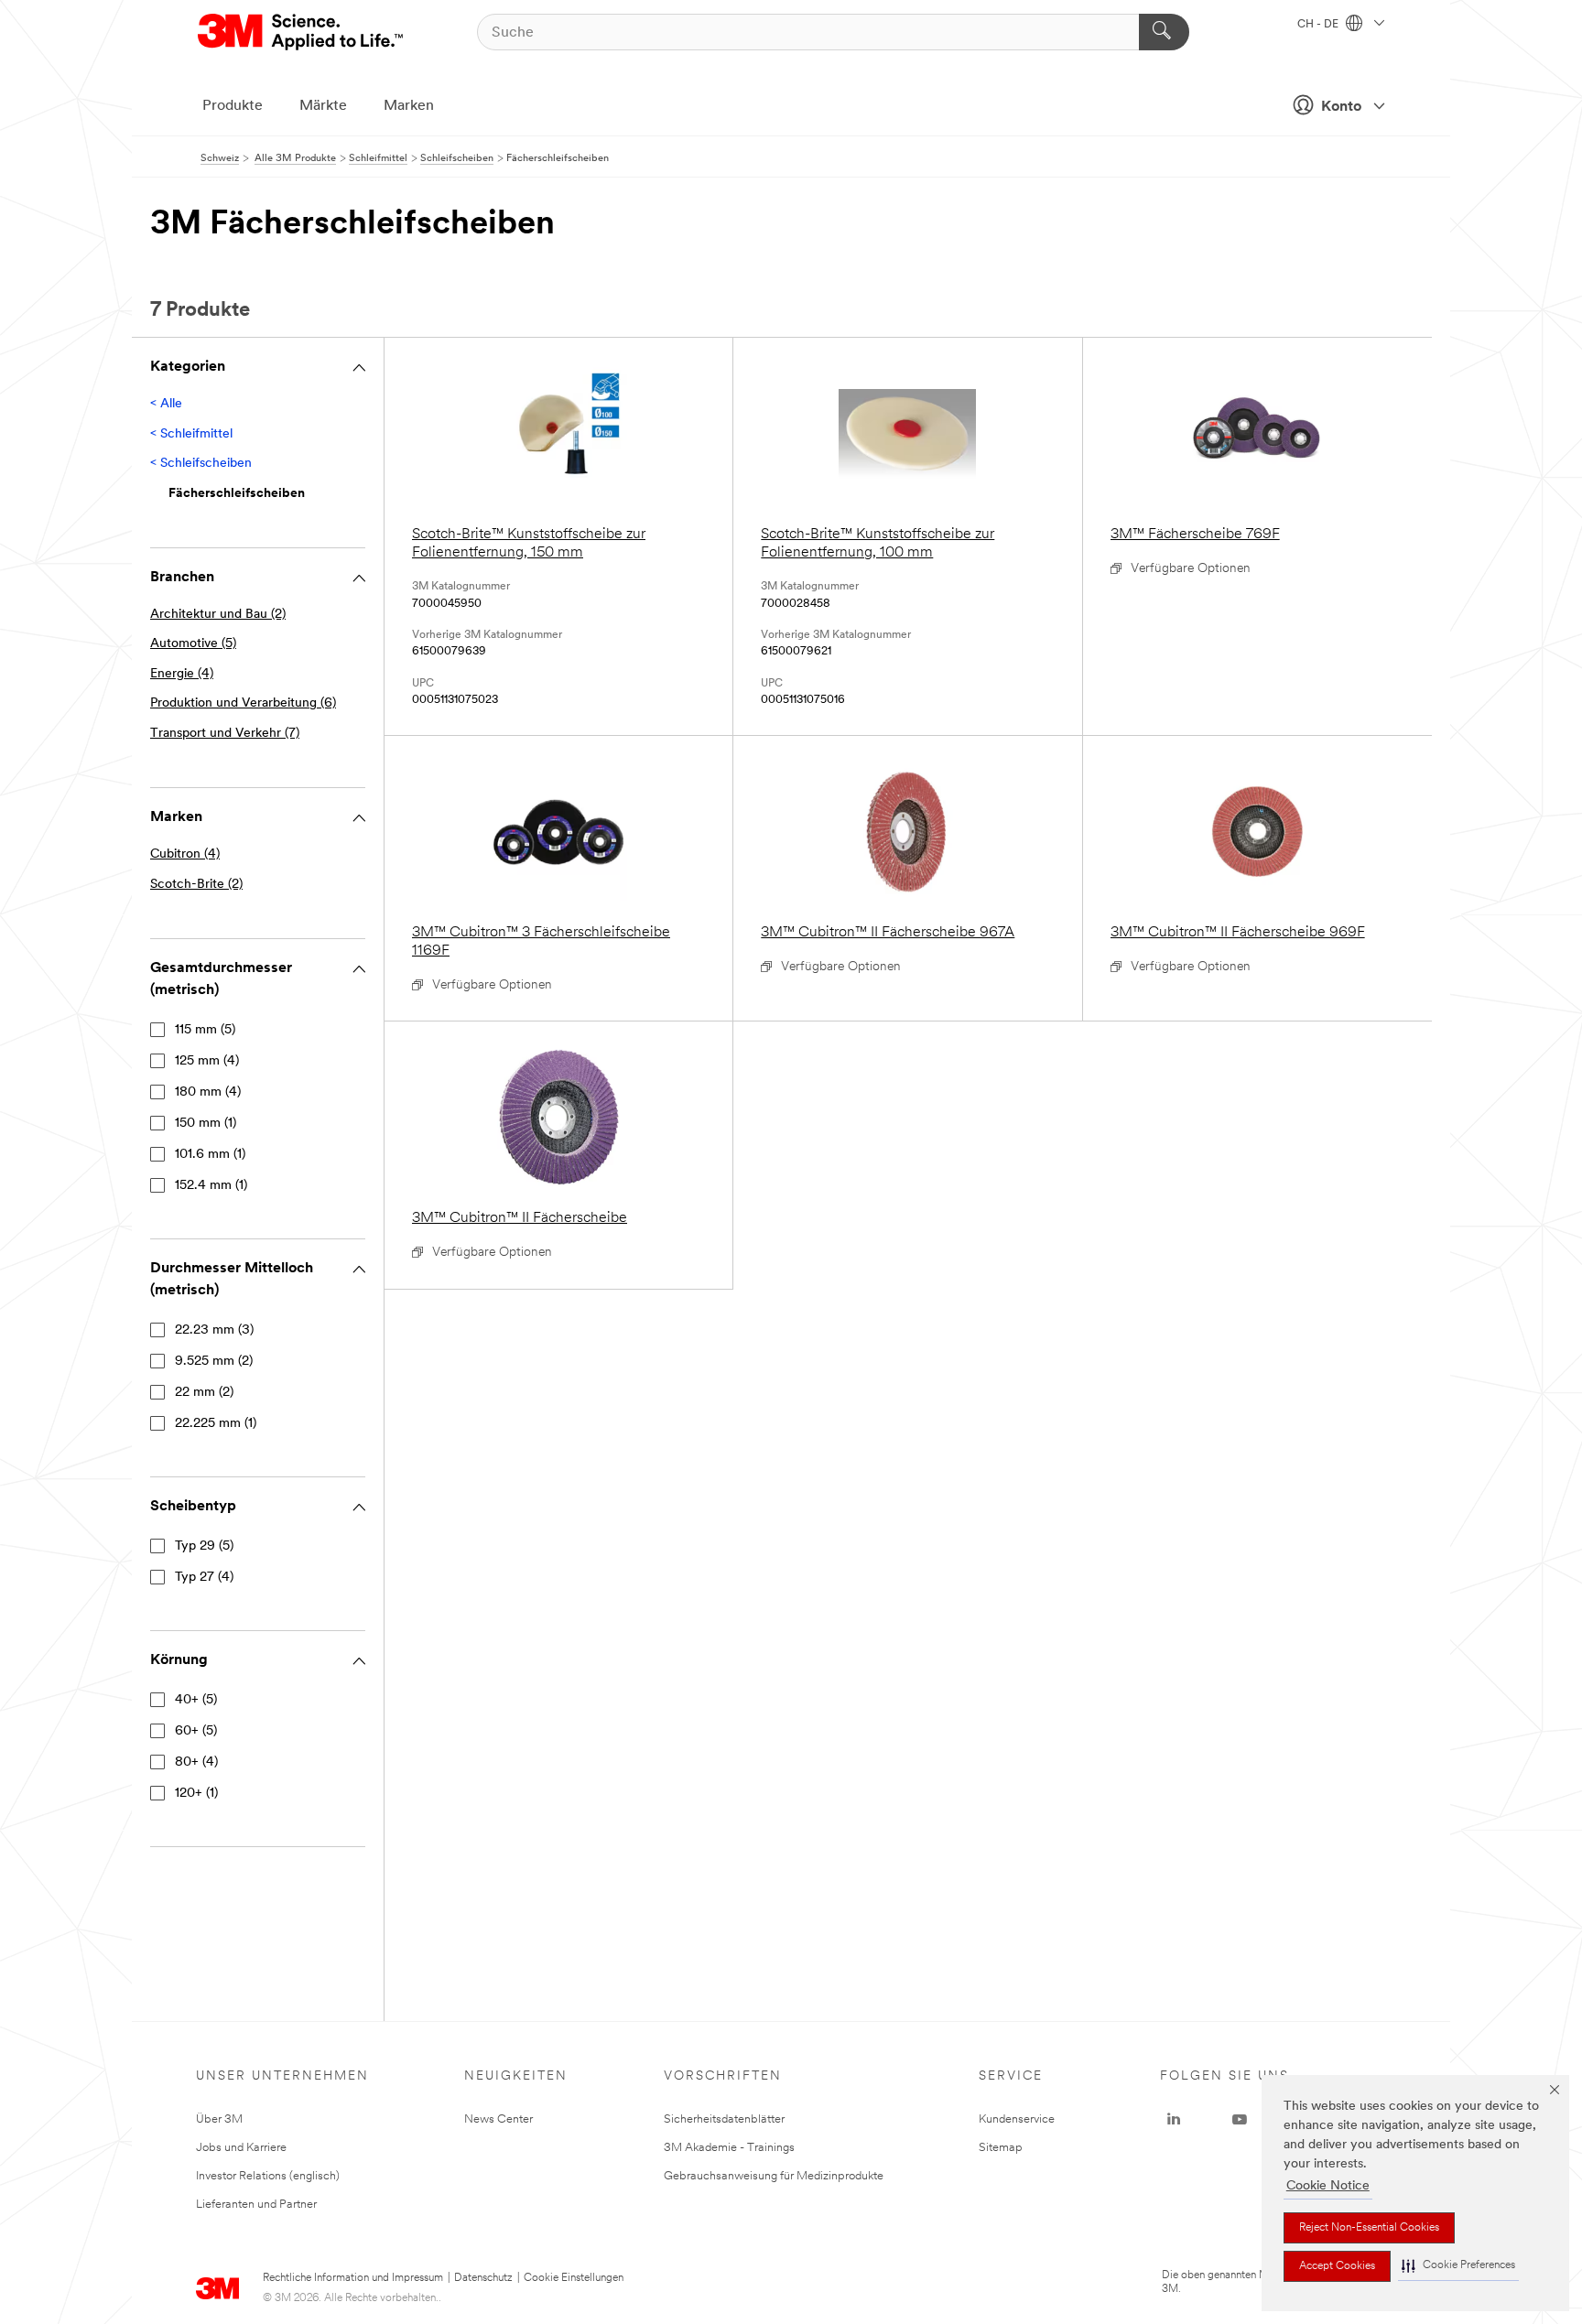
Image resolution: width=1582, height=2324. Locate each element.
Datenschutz (483, 2278)
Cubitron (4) (185, 854)
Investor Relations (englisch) (268, 2176)
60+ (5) (196, 1731)
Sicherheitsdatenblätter (724, 2119)
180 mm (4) (208, 1092)
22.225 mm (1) (216, 1424)
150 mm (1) (206, 1124)
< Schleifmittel (191, 434)
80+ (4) (196, 1762)
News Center (498, 2119)
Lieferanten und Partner (256, 2205)
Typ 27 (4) (204, 1578)
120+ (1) (196, 1794)
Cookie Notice (1328, 2186)
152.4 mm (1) (211, 1186)
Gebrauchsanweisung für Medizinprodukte (774, 2176)
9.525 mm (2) (214, 1362)
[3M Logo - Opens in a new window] (302, 32)
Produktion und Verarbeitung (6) (243, 703)
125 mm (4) (207, 1061)
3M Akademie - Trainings (729, 2148)
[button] (1458, 2266)
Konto (1341, 107)
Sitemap (1001, 2148)
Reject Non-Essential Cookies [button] (1369, 2228)
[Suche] (1164, 32)
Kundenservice (1017, 2119)
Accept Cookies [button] (1337, 2266)
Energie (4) (182, 674)
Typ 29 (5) (204, 1546)
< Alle (166, 404)
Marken (409, 106)
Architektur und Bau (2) (218, 615)
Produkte (233, 106)
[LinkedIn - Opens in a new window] (1174, 2120)
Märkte (323, 106)
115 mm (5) (205, 1030)
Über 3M (219, 2119)
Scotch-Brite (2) (196, 885)
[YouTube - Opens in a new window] (1240, 2120)
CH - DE (1319, 25)
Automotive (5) (193, 644)
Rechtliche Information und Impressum (353, 2278)
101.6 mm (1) (210, 1155)
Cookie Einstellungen (574, 2278)
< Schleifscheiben (201, 464)
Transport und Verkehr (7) (225, 734)
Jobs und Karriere (241, 2148)
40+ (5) (196, 1700)
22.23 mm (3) (214, 1330)
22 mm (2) (204, 1393)
